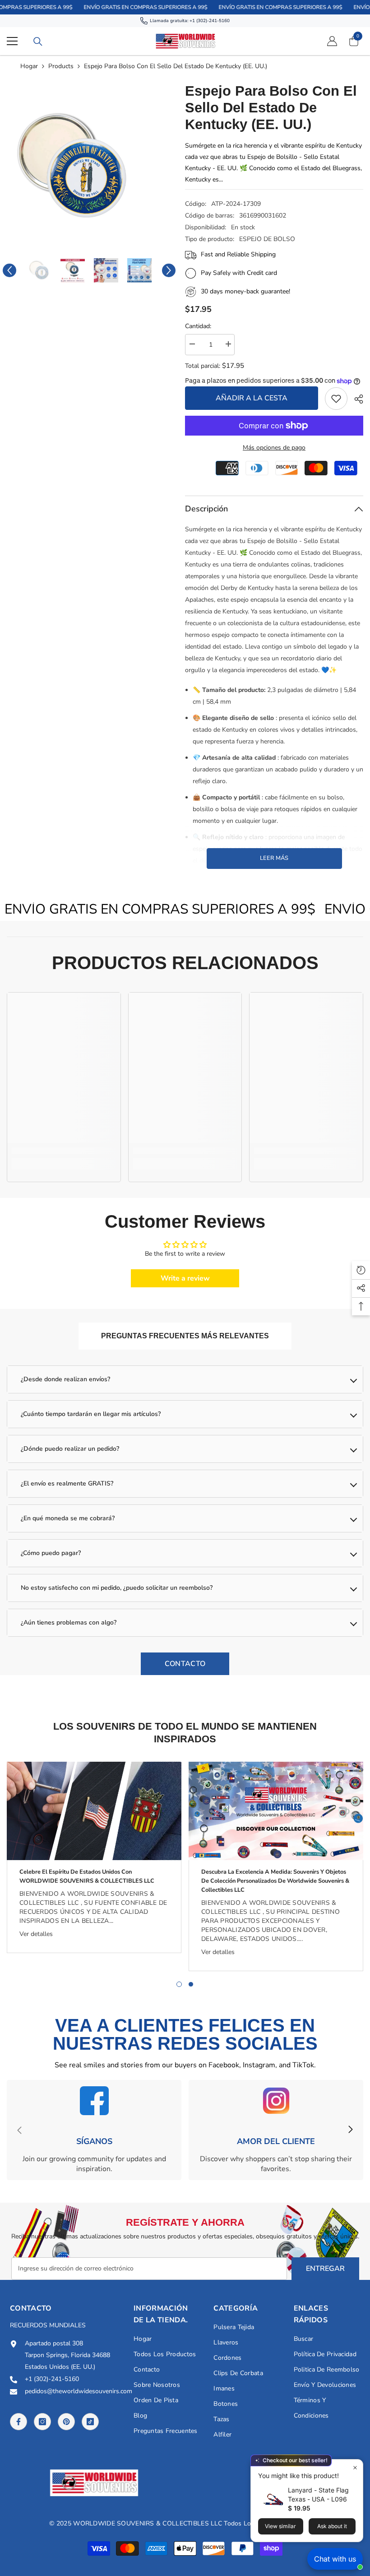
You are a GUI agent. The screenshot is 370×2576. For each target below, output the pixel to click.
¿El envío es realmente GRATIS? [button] (67, 1483)
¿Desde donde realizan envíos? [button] (65, 1379)
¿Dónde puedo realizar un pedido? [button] (70, 1449)
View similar (280, 2526)
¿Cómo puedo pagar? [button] (51, 1553)
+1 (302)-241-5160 (210, 21)
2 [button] (191, 1984)
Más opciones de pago (274, 448)
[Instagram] (42, 2422)
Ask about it (332, 2526)
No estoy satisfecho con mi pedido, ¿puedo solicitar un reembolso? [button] (117, 1588)
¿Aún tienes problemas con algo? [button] (69, 1622)
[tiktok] (90, 2422)
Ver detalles (36, 1934)
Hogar (29, 66)
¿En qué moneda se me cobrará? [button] (68, 1518)
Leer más (274, 858)
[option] (89, 166)
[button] (9, 270)
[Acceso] (332, 41)
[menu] (12, 41)
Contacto (185, 1664)
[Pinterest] (66, 2422)
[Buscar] (38, 42)
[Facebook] (18, 2422)
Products (61, 66)
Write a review (185, 1278)
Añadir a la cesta (252, 398)
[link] (336, 399)
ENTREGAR (325, 2269)
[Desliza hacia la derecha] (350, 2130)
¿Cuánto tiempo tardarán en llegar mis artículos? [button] (91, 1414)
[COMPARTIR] (355, 399)
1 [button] (179, 1984)
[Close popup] (355, 2467)
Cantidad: (198, 326)
